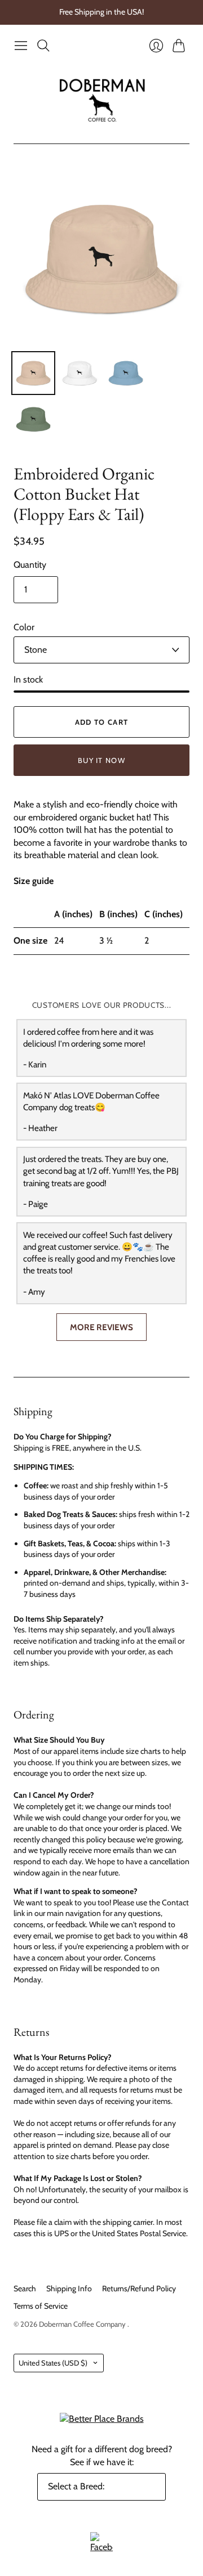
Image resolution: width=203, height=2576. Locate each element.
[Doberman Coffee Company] (102, 100)
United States (53, 2363)
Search (25, 2288)
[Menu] (21, 46)
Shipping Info (69, 2288)
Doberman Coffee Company (83, 2324)
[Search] (43, 46)
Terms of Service (41, 2306)
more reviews (101, 1327)
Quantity (30, 565)
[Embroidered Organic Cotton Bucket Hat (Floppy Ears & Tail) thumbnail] (33, 373)
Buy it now (101, 760)
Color (24, 627)
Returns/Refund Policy (139, 2288)
